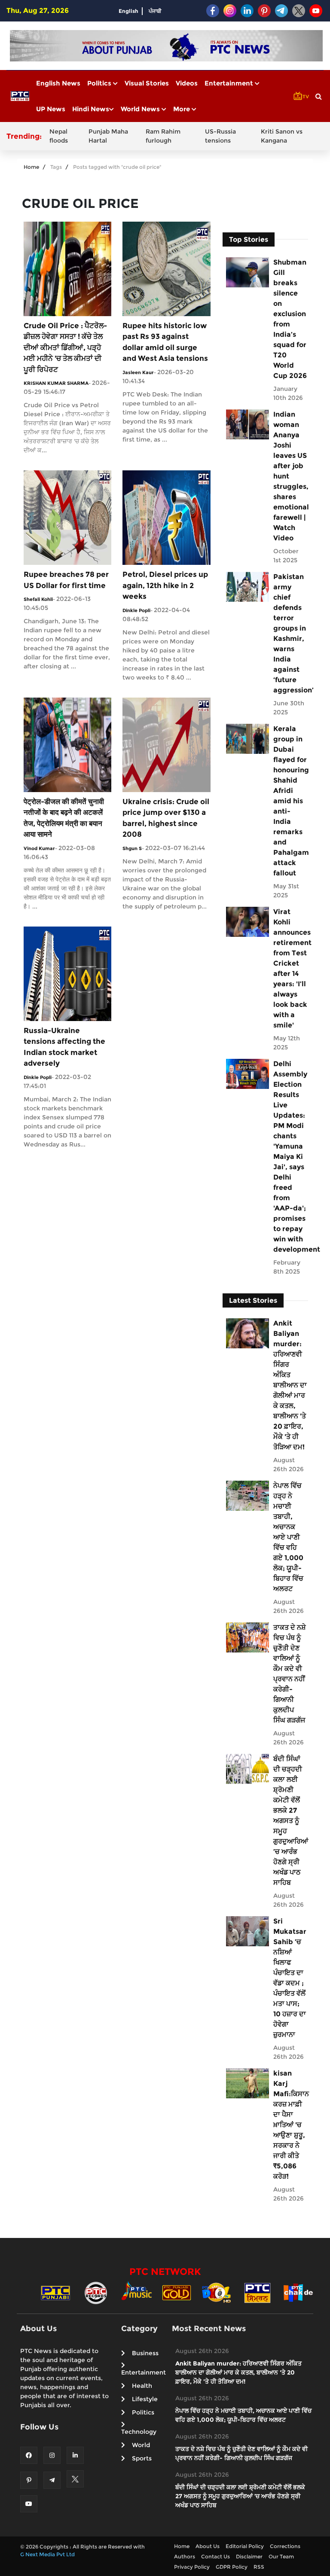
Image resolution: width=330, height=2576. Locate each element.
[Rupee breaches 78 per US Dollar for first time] (67, 517)
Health (142, 2386)
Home (31, 167)
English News (58, 83)
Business (145, 2353)
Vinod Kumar (39, 848)
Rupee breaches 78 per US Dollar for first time (66, 580)
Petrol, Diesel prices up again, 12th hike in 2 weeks (165, 585)
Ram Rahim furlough (163, 136)
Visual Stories (147, 83)
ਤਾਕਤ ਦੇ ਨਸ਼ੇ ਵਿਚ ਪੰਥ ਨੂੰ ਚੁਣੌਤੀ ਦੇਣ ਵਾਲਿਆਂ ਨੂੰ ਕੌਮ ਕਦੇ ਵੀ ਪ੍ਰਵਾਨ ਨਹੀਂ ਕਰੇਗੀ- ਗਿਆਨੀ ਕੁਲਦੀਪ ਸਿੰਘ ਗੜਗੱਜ (290, 1674)
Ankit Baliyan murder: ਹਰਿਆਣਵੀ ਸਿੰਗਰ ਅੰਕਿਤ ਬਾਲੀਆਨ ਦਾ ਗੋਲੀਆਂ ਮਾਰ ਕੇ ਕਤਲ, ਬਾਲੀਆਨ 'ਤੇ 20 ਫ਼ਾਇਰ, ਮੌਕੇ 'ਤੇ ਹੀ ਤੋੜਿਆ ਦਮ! (290, 1385)
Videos (187, 83)
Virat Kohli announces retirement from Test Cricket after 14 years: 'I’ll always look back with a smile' (290, 968)
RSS (259, 2567)
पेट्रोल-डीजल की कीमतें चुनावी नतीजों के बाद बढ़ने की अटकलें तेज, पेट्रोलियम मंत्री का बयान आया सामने (64, 818)
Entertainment (230, 83)
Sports (142, 2458)
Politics (100, 83)
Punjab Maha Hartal (108, 136)
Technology (139, 2432)
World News (141, 109)
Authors (185, 2556)
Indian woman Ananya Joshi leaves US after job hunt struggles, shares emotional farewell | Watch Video (290, 476)
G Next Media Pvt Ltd (47, 2554)
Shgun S (132, 848)
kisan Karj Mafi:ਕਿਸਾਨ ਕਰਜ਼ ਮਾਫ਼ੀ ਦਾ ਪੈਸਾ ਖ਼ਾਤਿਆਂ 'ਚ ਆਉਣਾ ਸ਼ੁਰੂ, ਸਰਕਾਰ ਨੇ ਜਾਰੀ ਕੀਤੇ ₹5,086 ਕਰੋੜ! (290, 2125)
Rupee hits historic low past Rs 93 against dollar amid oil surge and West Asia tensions (165, 342)
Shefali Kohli (38, 599)
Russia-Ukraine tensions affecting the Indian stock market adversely (64, 1047)
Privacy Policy (192, 2567)
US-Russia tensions (220, 136)
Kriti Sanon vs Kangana (282, 136)
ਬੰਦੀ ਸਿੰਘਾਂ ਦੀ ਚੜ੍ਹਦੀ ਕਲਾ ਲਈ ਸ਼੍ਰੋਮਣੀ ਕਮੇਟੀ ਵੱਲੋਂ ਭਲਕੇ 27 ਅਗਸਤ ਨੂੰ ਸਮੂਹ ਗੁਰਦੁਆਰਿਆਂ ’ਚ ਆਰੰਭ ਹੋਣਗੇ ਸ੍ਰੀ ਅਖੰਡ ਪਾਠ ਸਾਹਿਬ (290, 1821)
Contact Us (215, 2556)
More (182, 109)
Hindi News (91, 109)
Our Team (281, 2556)
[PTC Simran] (257, 2292)
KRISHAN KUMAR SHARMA (56, 383)
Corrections (285, 2546)
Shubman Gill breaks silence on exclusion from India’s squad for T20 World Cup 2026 (290, 319)
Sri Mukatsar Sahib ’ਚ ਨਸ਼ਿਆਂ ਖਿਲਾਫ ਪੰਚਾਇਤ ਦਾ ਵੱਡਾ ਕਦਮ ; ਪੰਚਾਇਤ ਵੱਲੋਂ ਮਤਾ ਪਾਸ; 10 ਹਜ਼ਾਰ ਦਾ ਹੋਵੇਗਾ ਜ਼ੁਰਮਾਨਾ (290, 1978)
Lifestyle (145, 2399)
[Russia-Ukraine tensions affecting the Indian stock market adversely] (67, 973)
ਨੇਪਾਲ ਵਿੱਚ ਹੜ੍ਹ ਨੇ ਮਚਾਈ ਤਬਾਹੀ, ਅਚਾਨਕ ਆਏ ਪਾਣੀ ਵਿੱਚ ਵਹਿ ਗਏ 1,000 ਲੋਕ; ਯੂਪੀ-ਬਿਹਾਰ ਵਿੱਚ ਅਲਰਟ (288, 1537)
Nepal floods (59, 136)
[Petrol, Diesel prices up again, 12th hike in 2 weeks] (166, 517)
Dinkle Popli (136, 610)
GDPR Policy (232, 2567)
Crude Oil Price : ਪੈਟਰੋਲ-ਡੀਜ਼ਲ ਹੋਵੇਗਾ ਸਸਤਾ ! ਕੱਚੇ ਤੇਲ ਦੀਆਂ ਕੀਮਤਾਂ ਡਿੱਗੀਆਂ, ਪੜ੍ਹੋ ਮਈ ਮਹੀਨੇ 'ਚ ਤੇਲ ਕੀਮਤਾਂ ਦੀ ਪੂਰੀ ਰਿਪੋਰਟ (65, 348)
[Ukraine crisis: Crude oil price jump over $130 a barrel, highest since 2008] (166, 744)
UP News (51, 109)
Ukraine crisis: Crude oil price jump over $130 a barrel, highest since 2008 (166, 818)
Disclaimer (249, 2556)
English (128, 11)
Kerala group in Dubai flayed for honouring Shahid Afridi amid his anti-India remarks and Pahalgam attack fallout (290, 801)
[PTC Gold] (177, 2292)
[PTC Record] (96, 2292)
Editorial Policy (245, 2546)
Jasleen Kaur (138, 372)
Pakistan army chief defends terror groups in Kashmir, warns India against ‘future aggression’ (290, 633)
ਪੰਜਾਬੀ (155, 11)
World (141, 2445)
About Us (208, 2546)
